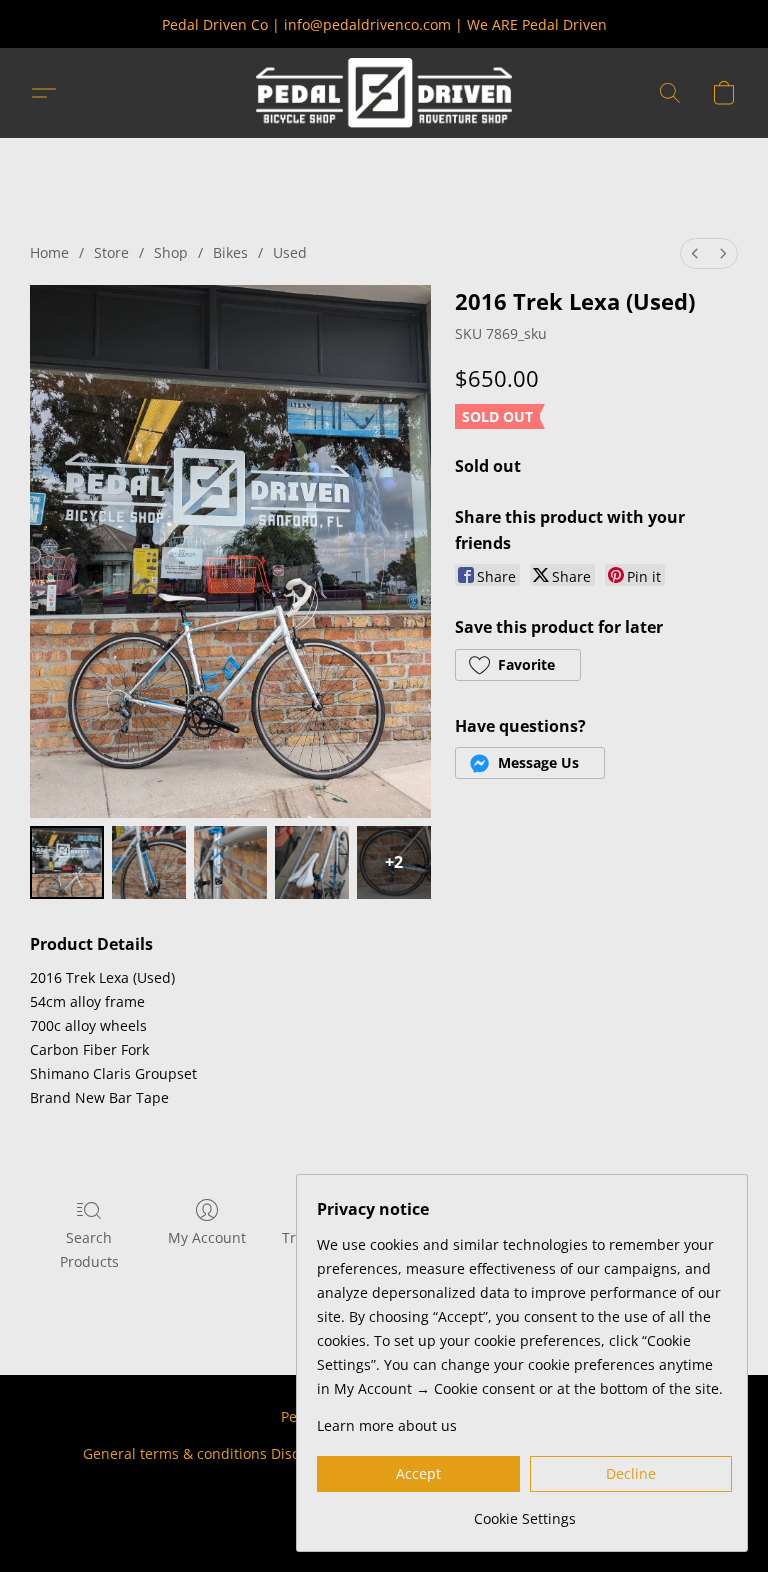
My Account (207, 1237)
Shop (171, 252)
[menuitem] (695, 253)
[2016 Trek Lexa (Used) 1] (149, 863)
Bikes (230, 252)
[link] (524, 1511)
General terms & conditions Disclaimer (212, 1453)
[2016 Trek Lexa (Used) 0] (67, 863)
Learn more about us (387, 1425)
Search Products (89, 1249)
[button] (383, 93)
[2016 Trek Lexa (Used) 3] (312, 863)
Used (290, 252)
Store (111, 252)
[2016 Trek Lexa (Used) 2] (231, 863)
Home (49, 252)
